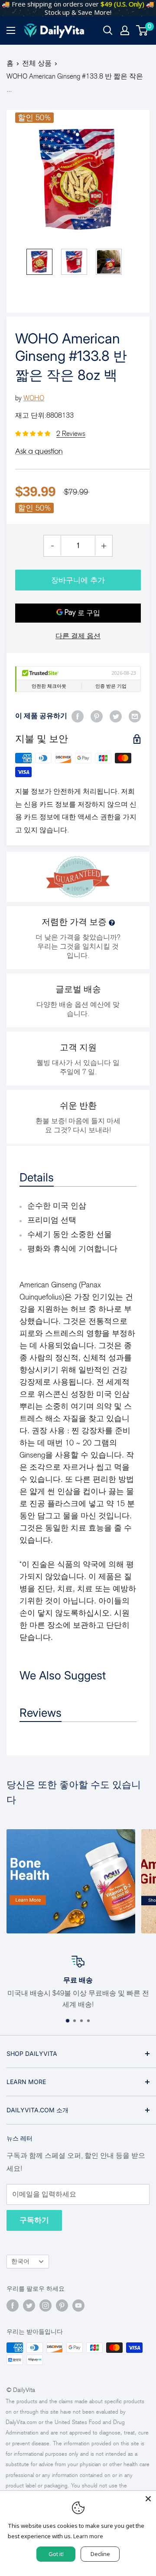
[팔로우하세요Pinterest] (62, 2306)
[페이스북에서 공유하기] (78, 716)
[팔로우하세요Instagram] (45, 2306)
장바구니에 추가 (78, 580)
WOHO (34, 398)
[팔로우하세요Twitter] (29, 2306)
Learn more (88, 2536)
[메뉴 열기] (11, 30)
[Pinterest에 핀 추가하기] (97, 716)
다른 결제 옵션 (78, 636)
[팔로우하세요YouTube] (78, 2306)
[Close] (148, 2499)
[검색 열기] (108, 30)
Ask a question (39, 451)
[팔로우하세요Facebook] (13, 2306)
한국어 (20, 2261)
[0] (142, 30)
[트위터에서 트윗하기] (116, 716)
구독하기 (34, 2220)
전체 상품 (37, 63)
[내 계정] (125, 30)
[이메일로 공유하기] (135, 716)
